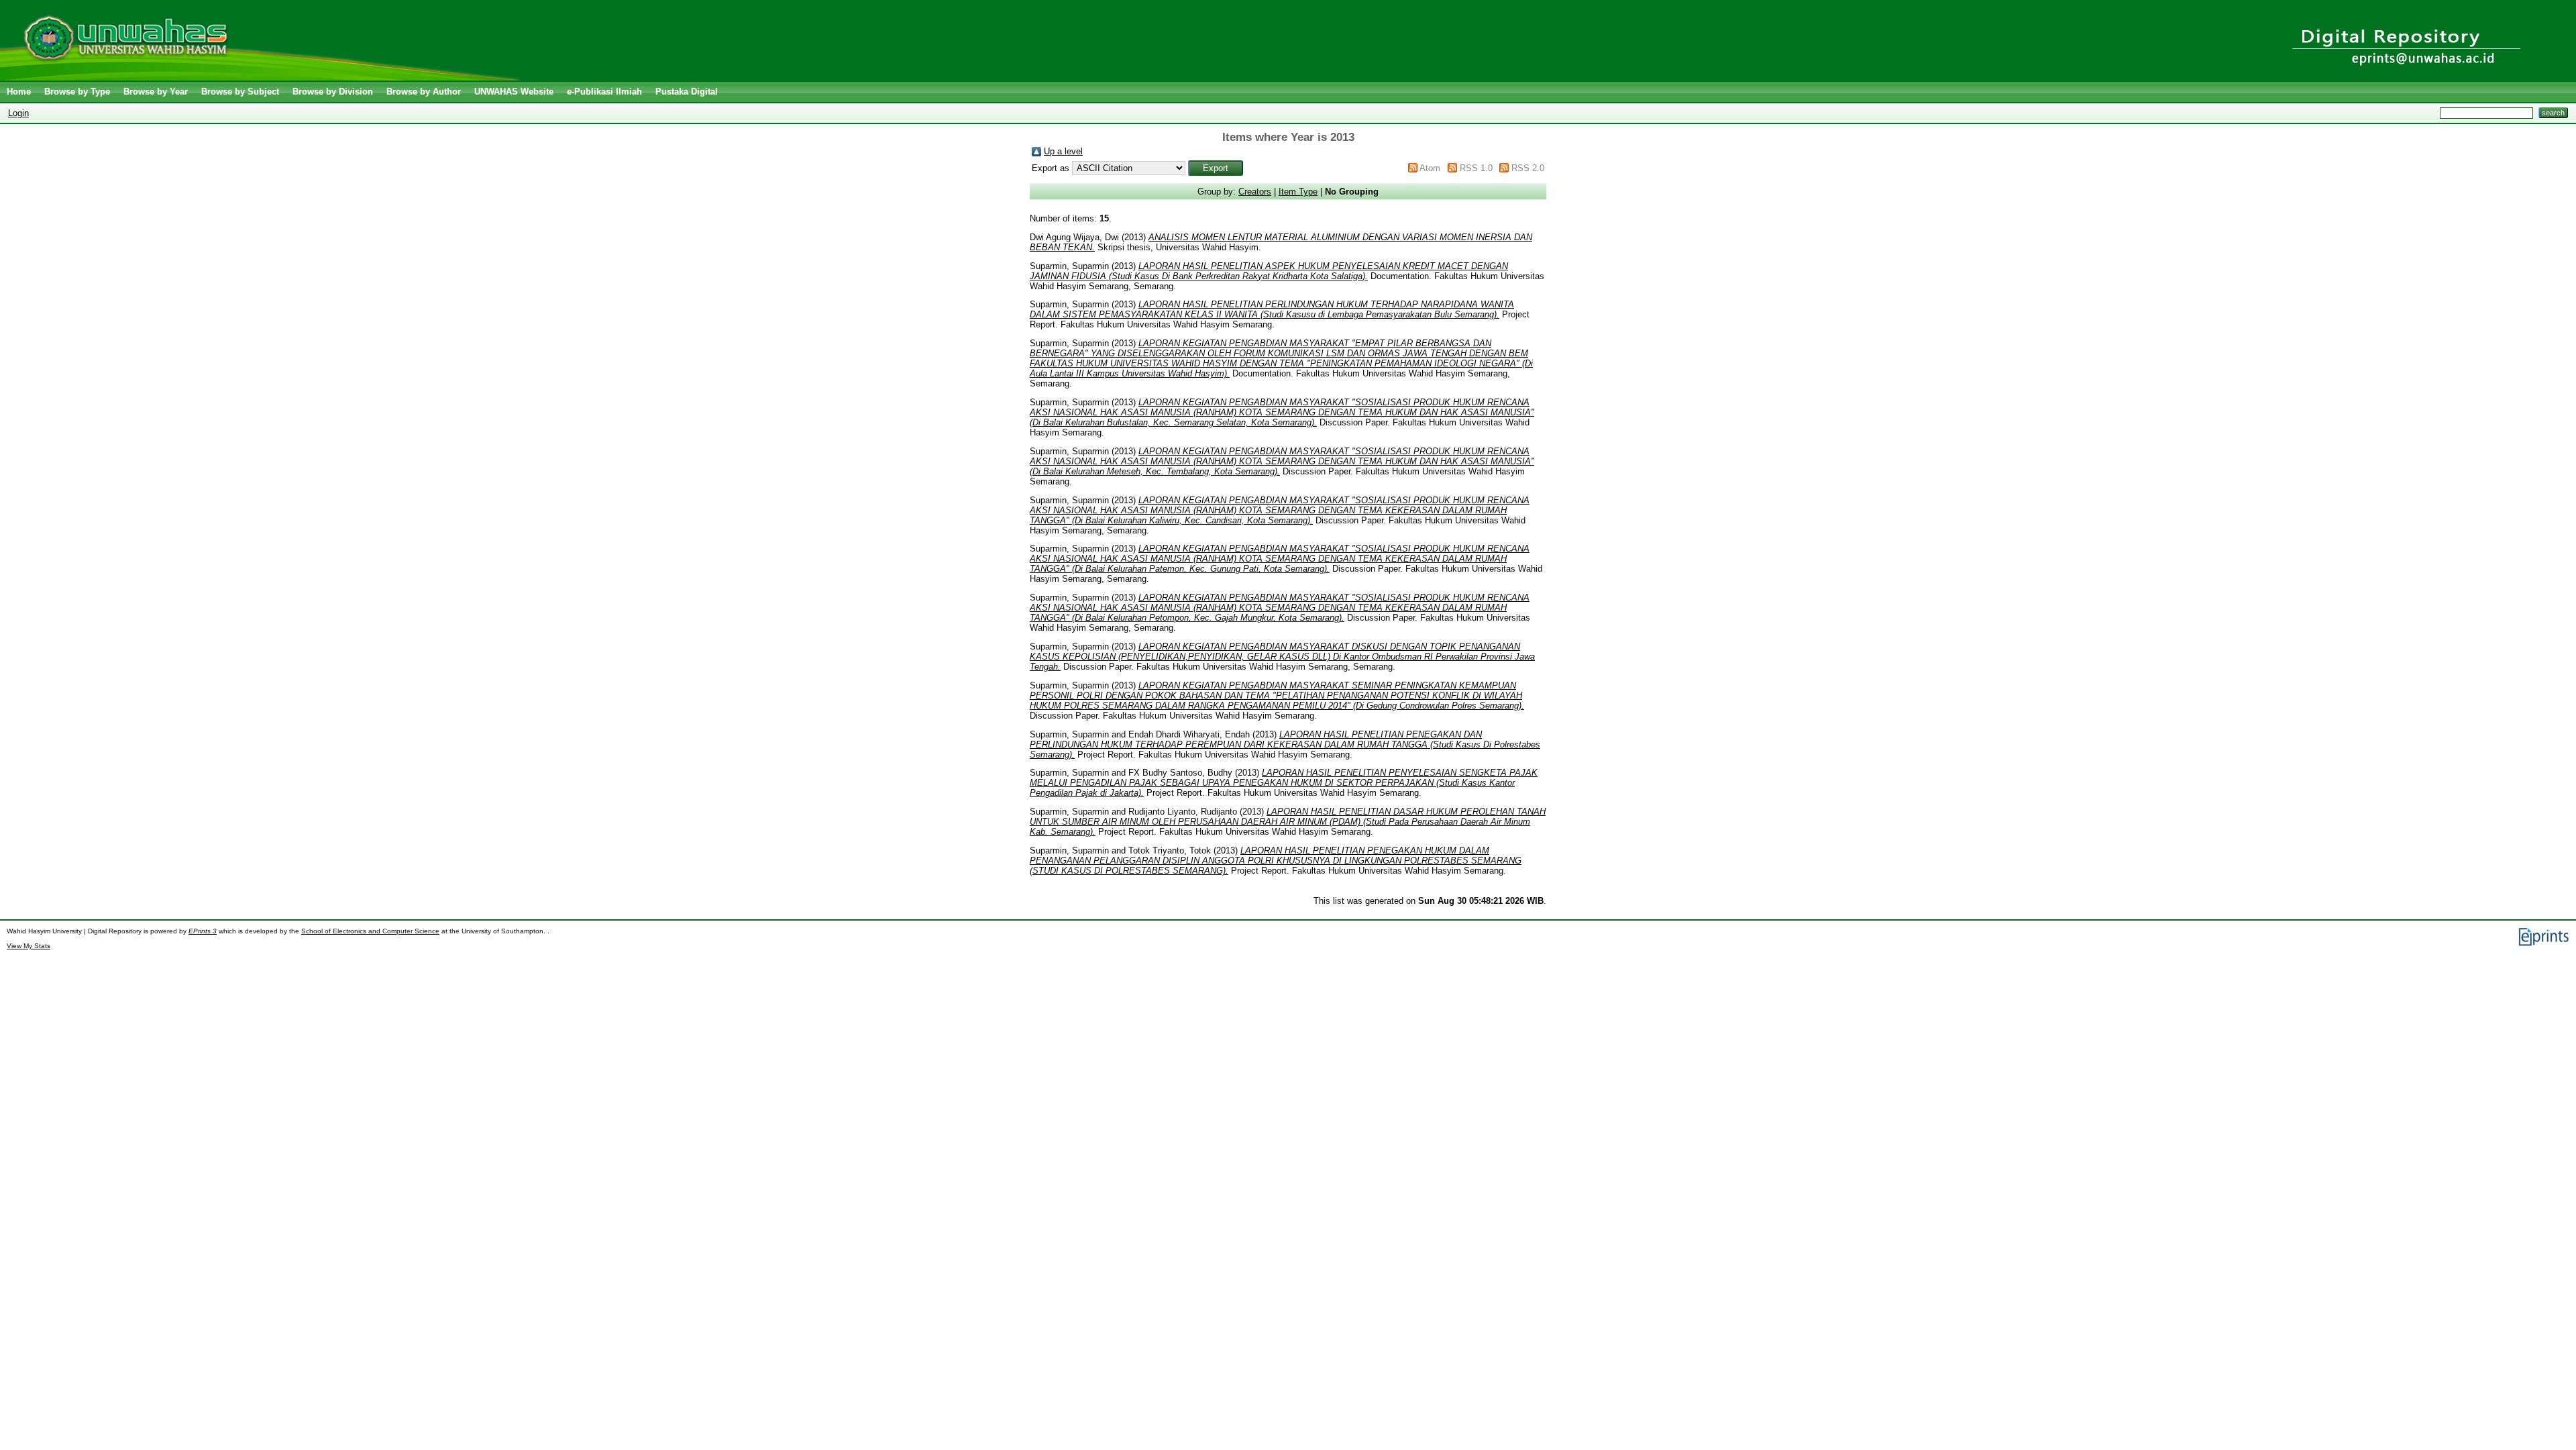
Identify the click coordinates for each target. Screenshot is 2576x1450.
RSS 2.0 (1528, 168)
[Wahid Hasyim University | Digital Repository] (263, 77)
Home (19, 92)
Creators (1255, 192)
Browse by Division (333, 92)
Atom (1430, 168)
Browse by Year (156, 92)
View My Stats (29, 946)
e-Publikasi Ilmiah (604, 92)
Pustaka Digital (687, 92)
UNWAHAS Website (514, 92)
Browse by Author (424, 92)
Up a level (1063, 151)
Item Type (1298, 192)
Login (18, 113)
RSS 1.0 (1476, 168)
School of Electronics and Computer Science (370, 931)
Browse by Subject (240, 92)
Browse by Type (77, 92)
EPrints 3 (203, 931)
